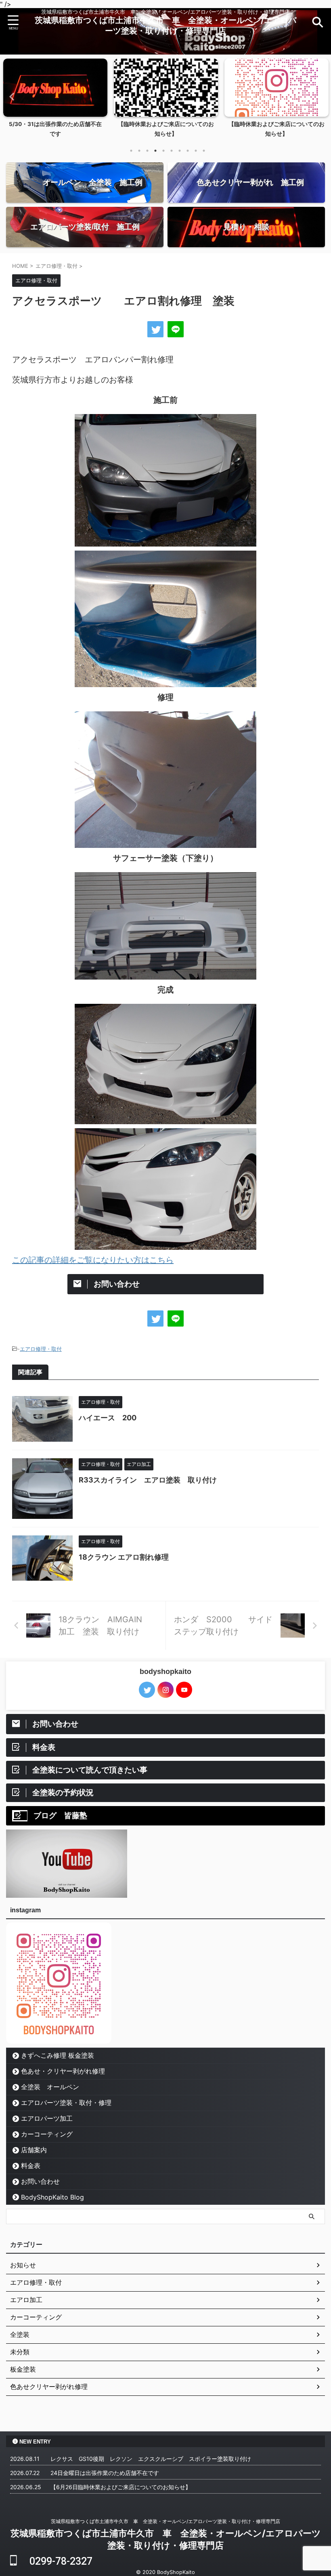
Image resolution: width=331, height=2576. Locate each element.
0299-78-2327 (55, 2561)
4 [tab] (155, 151)
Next (320, 96)
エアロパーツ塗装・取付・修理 (66, 2103)
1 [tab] (131, 151)
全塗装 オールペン (50, 2087)
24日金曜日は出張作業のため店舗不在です (105, 2473)
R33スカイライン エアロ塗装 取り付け (148, 1480)
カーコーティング (50, 2134)
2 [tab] (139, 151)
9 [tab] (196, 151)
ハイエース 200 (108, 1418)
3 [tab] (147, 151)
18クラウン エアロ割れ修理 (124, 1557)
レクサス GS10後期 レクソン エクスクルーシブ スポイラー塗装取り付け (151, 2459)
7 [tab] (180, 151)
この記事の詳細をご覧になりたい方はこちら (93, 1260)
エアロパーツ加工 (47, 2118)
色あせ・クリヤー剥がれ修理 (63, 2071)
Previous (11, 96)
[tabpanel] (55, 100)
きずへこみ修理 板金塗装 (58, 2055)
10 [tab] (204, 151)
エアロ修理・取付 (41, 1349)
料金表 (31, 2166)
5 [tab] (163, 151)
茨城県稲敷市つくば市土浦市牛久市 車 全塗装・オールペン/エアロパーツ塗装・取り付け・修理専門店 (165, 2521)
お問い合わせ (40, 2181)
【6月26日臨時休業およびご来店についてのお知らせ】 (121, 2487)
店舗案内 (34, 2150)
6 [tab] (172, 151)
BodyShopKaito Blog (52, 2197)
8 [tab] (188, 151)
